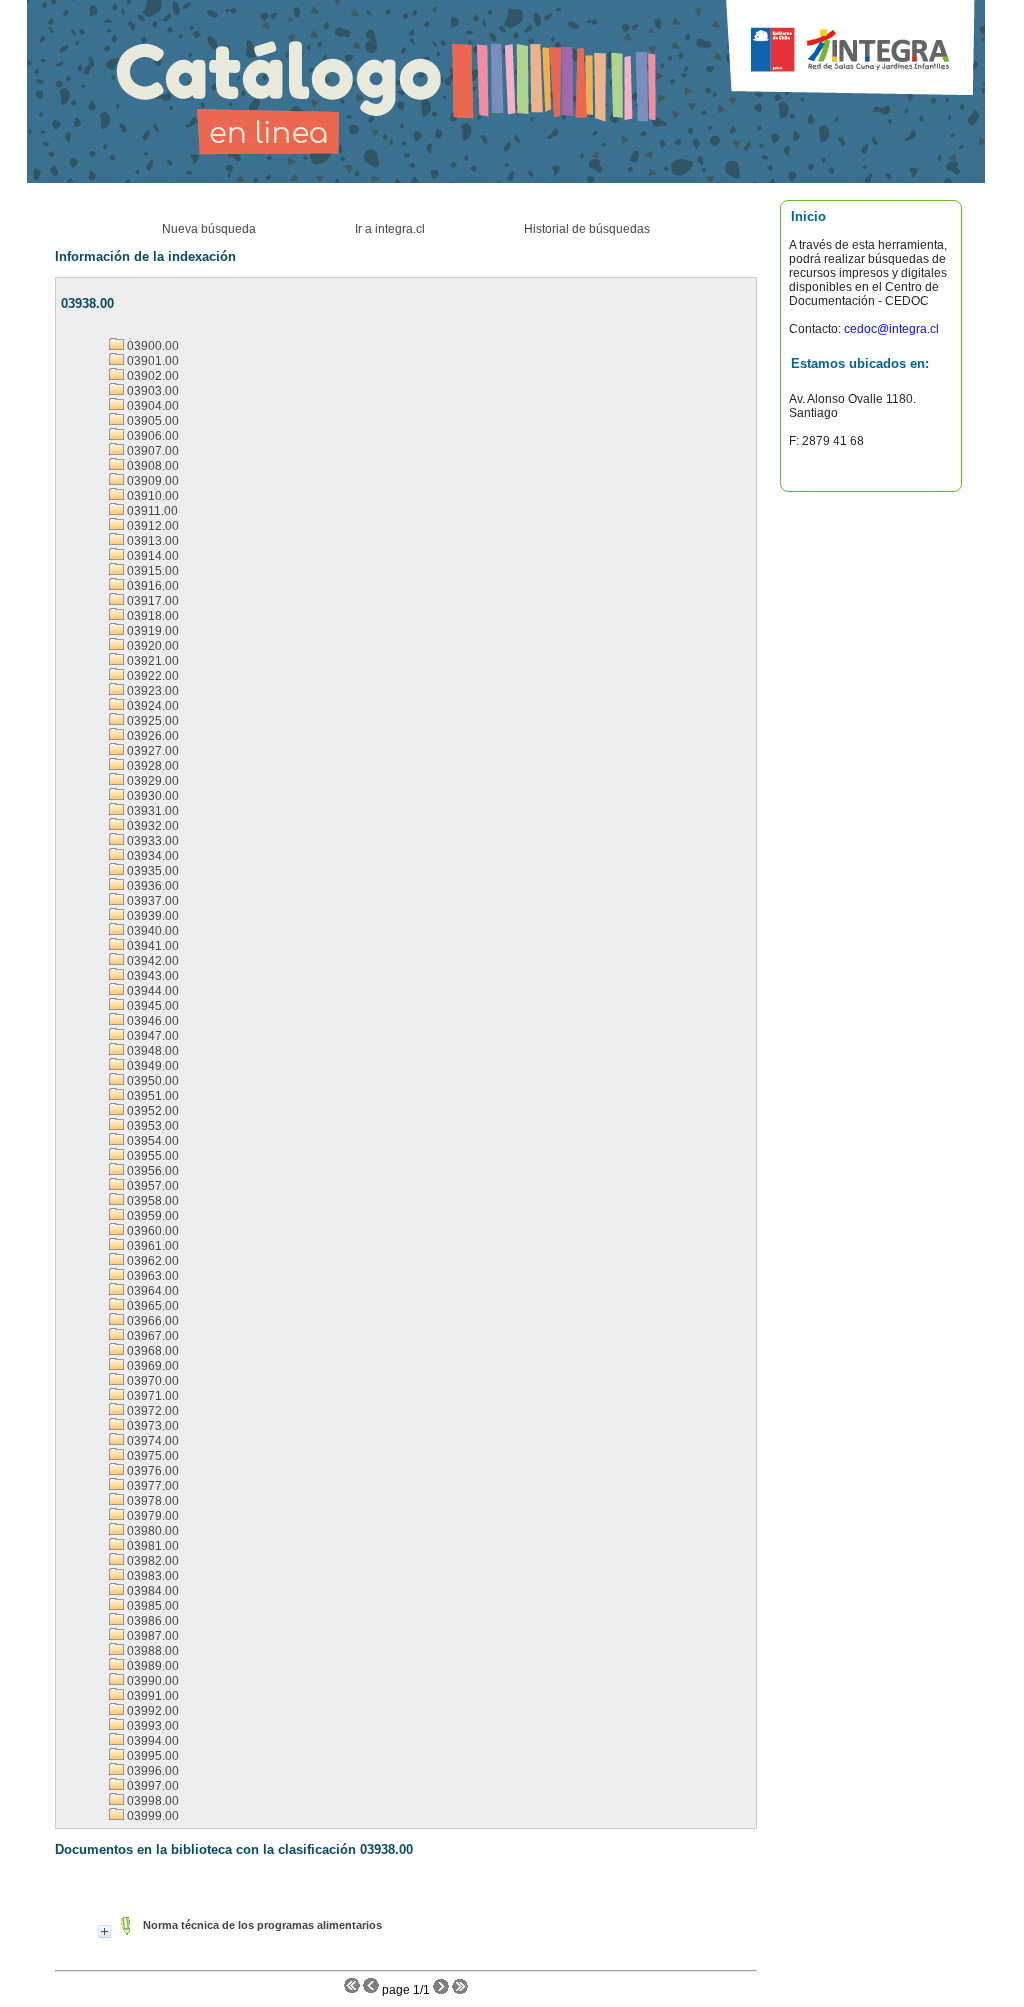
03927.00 (151, 751)
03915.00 (151, 571)
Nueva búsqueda (209, 229)
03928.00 (151, 766)
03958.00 (151, 1201)
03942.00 (151, 961)
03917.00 (151, 601)
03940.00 (151, 931)
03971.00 (151, 1396)
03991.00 (151, 1696)
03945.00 (151, 1006)
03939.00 (151, 916)
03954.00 (151, 1141)
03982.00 (151, 1561)
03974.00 (151, 1441)
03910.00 (151, 496)
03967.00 (151, 1336)
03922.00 (151, 676)
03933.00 (151, 841)
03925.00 (151, 721)
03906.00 (151, 436)
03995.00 (151, 1756)
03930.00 (151, 796)
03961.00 (151, 1246)
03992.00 (151, 1711)
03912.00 (151, 526)
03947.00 (151, 1036)
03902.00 (151, 376)
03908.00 (151, 466)
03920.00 (151, 646)
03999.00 (151, 1816)
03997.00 (151, 1786)
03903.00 (151, 391)
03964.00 (151, 1291)
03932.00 (151, 826)
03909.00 (151, 481)
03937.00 (151, 901)
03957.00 (151, 1186)
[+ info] (104, 1931)
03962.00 (151, 1261)
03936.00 (151, 886)
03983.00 (151, 1576)
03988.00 (151, 1651)
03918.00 (151, 616)
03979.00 (151, 1516)
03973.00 (151, 1426)
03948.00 (151, 1051)
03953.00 (151, 1126)
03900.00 (151, 346)
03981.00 (151, 1546)
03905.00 (151, 421)
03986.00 (151, 1621)
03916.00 (151, 586)
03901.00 (151, 361)
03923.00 (151, 691)
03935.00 (151, 871)
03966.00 (151, 1321)
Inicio (808, 216)
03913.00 (151, 541)
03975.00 (151, 1456)
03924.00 (151, 706)
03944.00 (151, 991)
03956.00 (151, 1171)
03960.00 (151, 1231)
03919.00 (151, 631)
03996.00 (151, 1771)
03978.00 (151, 1501)
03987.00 (151, 1636)
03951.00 (151, 1096)
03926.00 (151, 736)
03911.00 (151, 511)
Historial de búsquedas (587, 229)
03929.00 (151, 781)
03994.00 (151, 1741)
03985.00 (151, 1606)
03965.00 (151, 1306)
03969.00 (151, 1366)
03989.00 (151, 1666)
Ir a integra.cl (390, 229)
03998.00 (151, 1801)
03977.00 (151, 1486)
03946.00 (151, 1021)
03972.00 (151, 1411)
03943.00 (151, 976)
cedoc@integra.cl (890, 329)
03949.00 (151, 1066)
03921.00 (151, 661)
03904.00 (151, 406)
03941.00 (151, 946)
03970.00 (151, 1381)
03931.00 (151, 811)
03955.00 (151, 1156)
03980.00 (151, 1531)
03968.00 (151, 1351)
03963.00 (151, 1276)
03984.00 (151, 1591)
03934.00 (151, 856)
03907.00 (151, 451)
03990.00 (151, 1681)
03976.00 (151, 1471)
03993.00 (151, 1726)
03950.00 (151, 1081)
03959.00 (151, 1216)
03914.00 (151, 556)
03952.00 (151, 1111)
